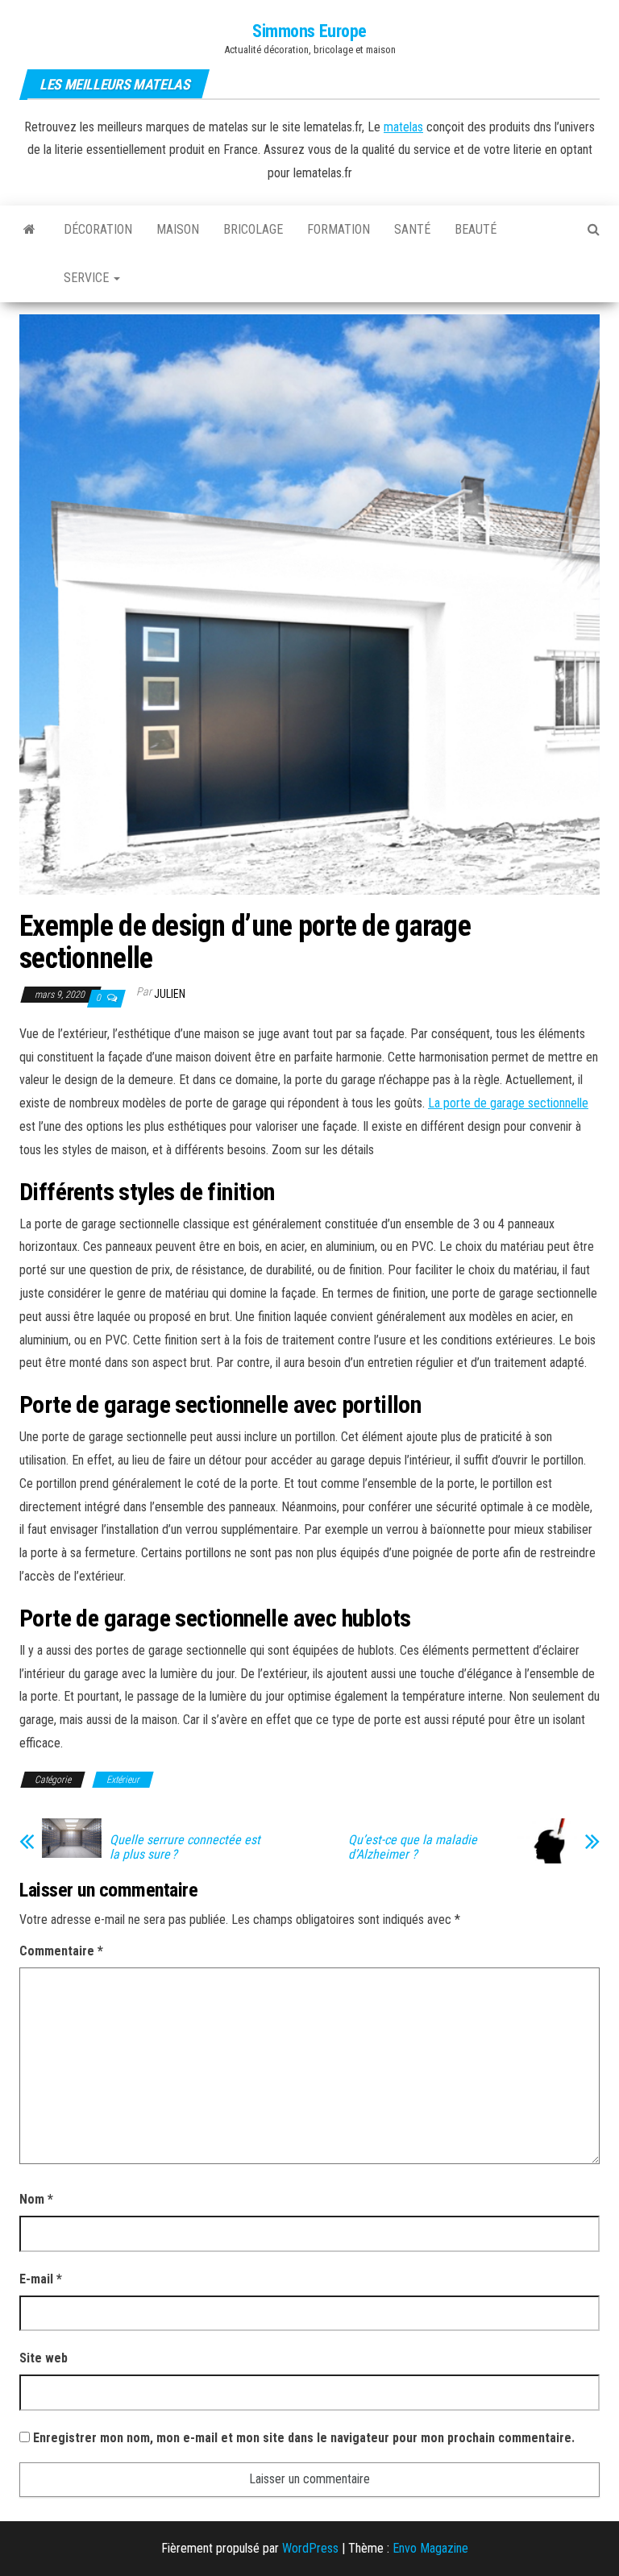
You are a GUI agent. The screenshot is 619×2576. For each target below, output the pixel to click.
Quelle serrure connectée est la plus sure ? (185, 1847)
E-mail (41, 2279)
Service (88, 278)
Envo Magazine (430, 2548)
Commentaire (61, 1951)
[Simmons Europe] (29, 230)
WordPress (310, 2548)
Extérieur (123, 1780)
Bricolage (253, 229)
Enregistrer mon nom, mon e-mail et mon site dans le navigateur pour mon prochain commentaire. (304, 2438)
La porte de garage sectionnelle (508, 1103)
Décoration (98, 229)
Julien (170, 994)
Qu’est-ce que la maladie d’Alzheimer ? (413, 1847)
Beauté (476, 229)
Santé (412, 229)
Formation (339, 229)
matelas (403, 127)
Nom (36, 2199)
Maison (178, 229)
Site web (44, 2358)
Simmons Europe (309, 31)
